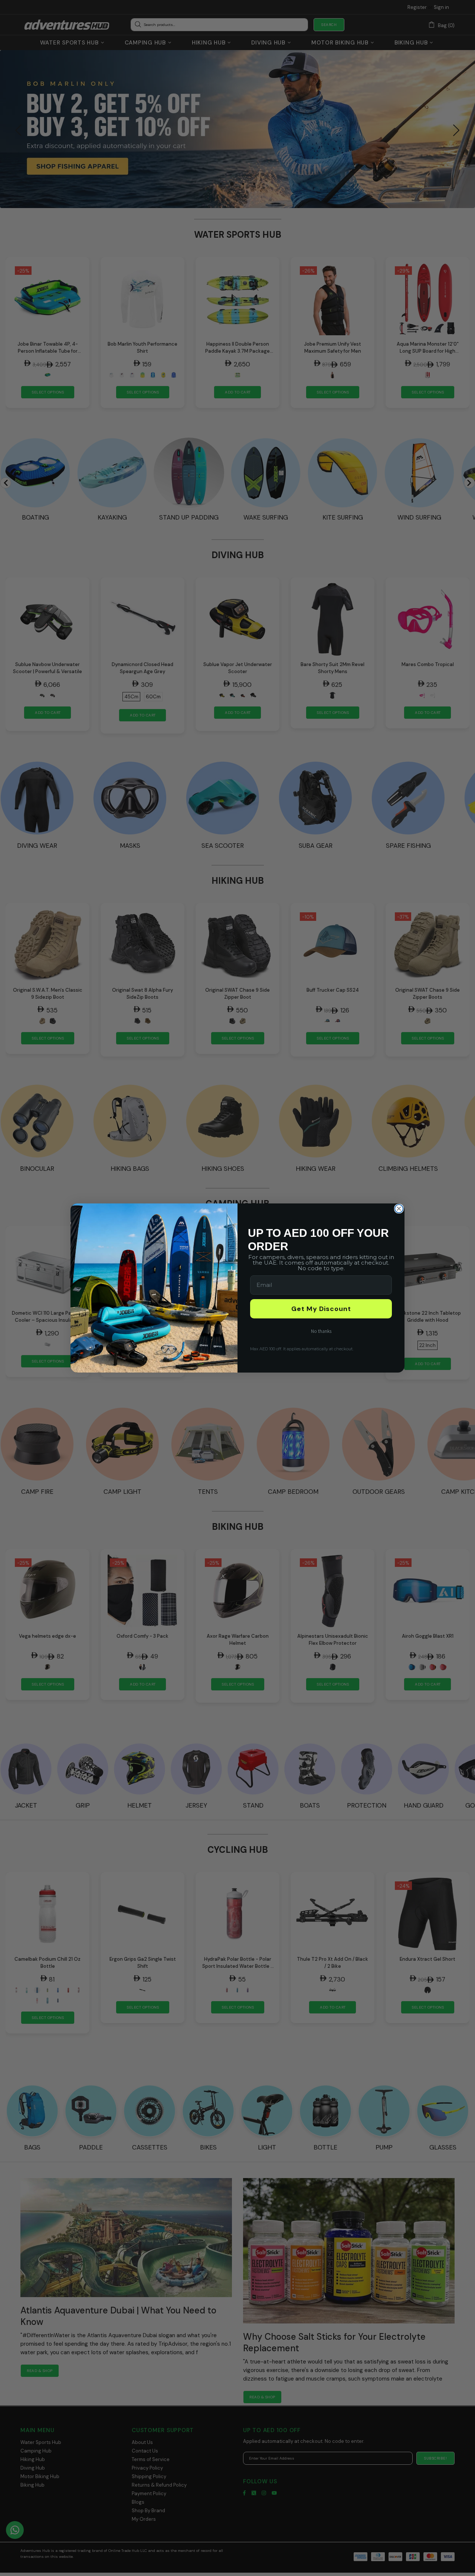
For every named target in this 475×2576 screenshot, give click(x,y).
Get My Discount (321, 1309)
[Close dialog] (399, 1209)
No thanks (321, 1331)
